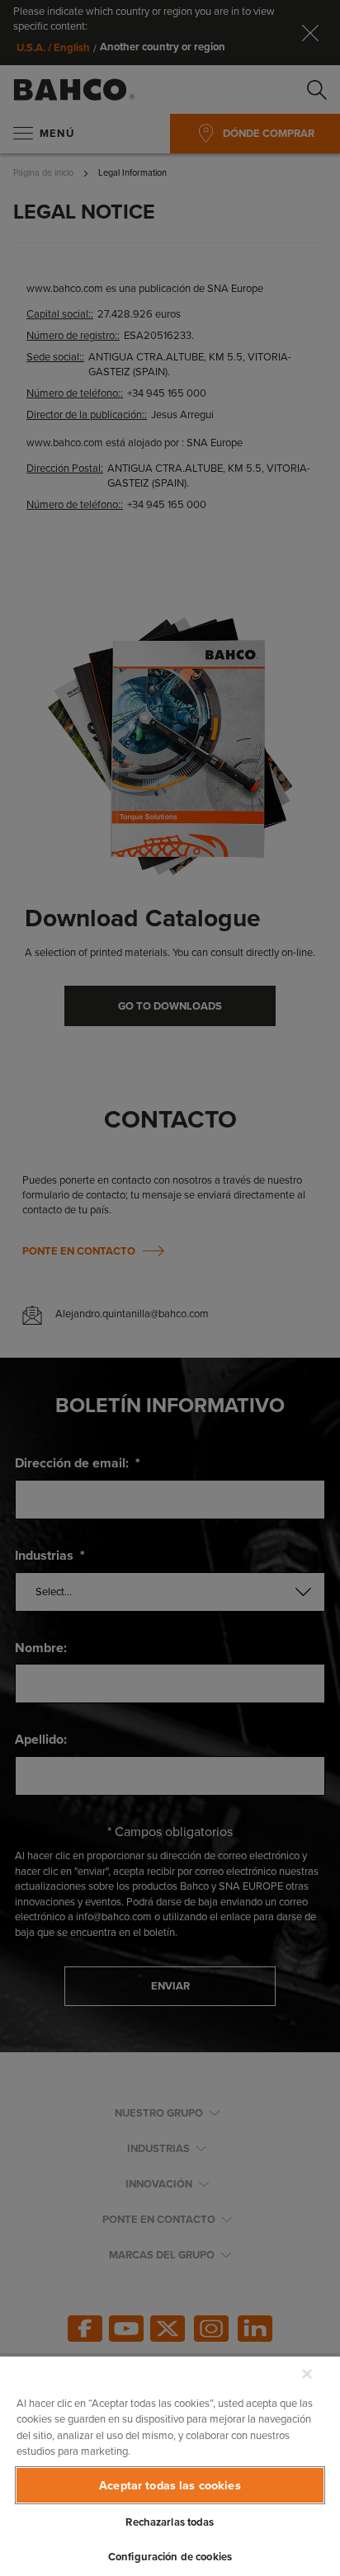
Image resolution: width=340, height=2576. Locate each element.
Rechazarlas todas (170, 2522)
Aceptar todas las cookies (170, 2485)
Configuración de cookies (170, 2557)
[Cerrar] (307, 2374)
